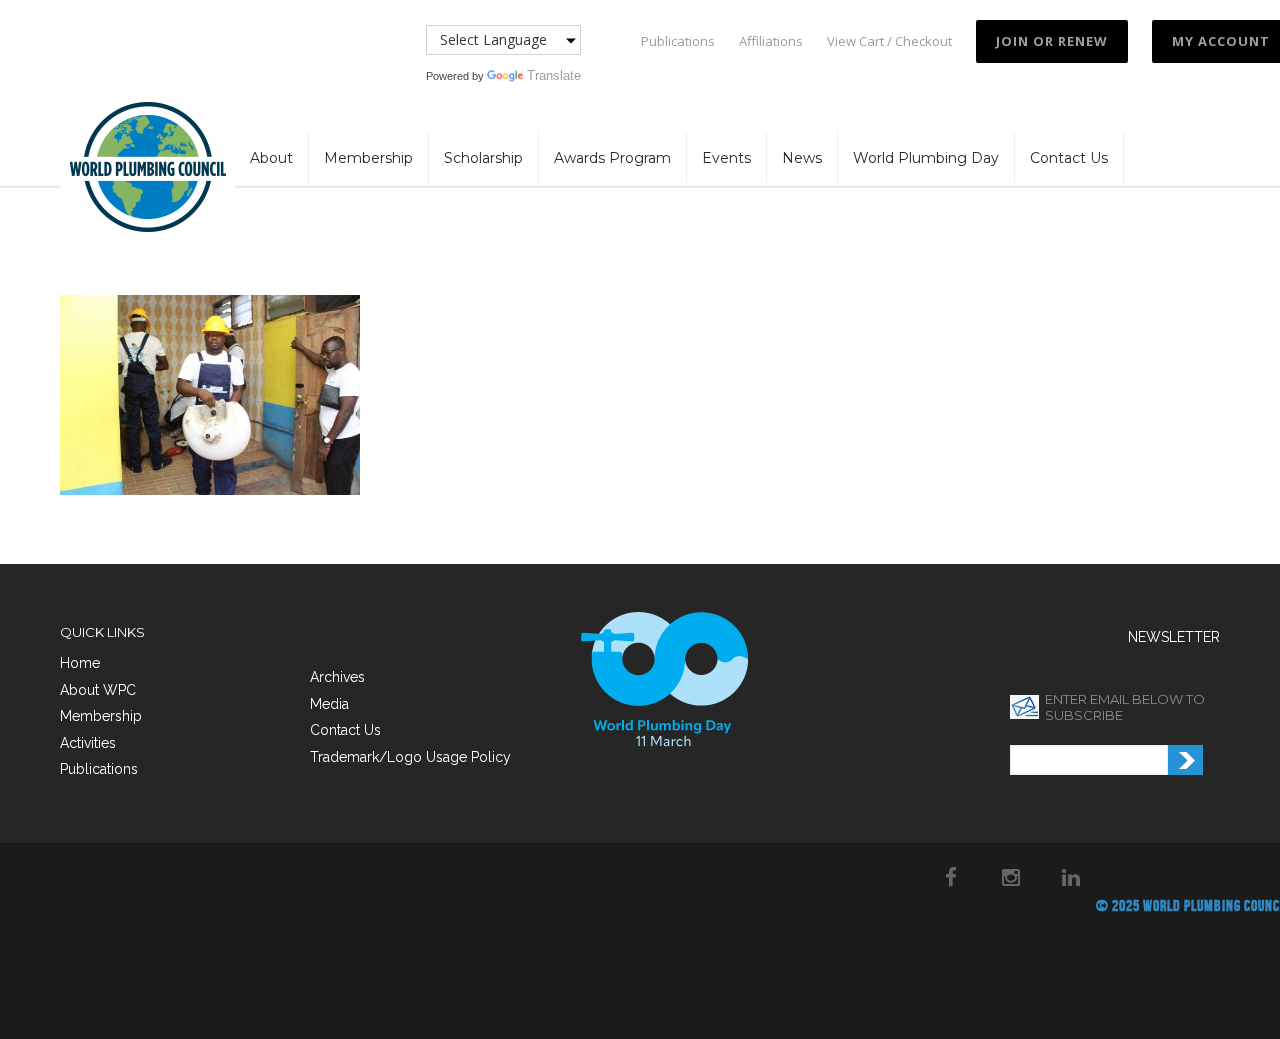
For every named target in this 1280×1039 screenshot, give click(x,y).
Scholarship (483, 158)
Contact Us (1069, 158)
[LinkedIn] (1071, 877)
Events (726, 158)
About (271, 158)
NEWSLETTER (1174, 637)
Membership (368, 158)
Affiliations (771, 41)
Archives (337, 677)
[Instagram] (1011, 877)
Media (329, 704)
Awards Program (612, 158)
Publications (678, 41)
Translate (554, 75)
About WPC (98, 690)
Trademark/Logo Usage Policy (410, 757)
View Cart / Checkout (889, 41)
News (802, 158)
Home (80, 663)
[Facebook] (951, 877)
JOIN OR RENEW (1052, 41)
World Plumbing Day (926, 158)
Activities (88, 743)
